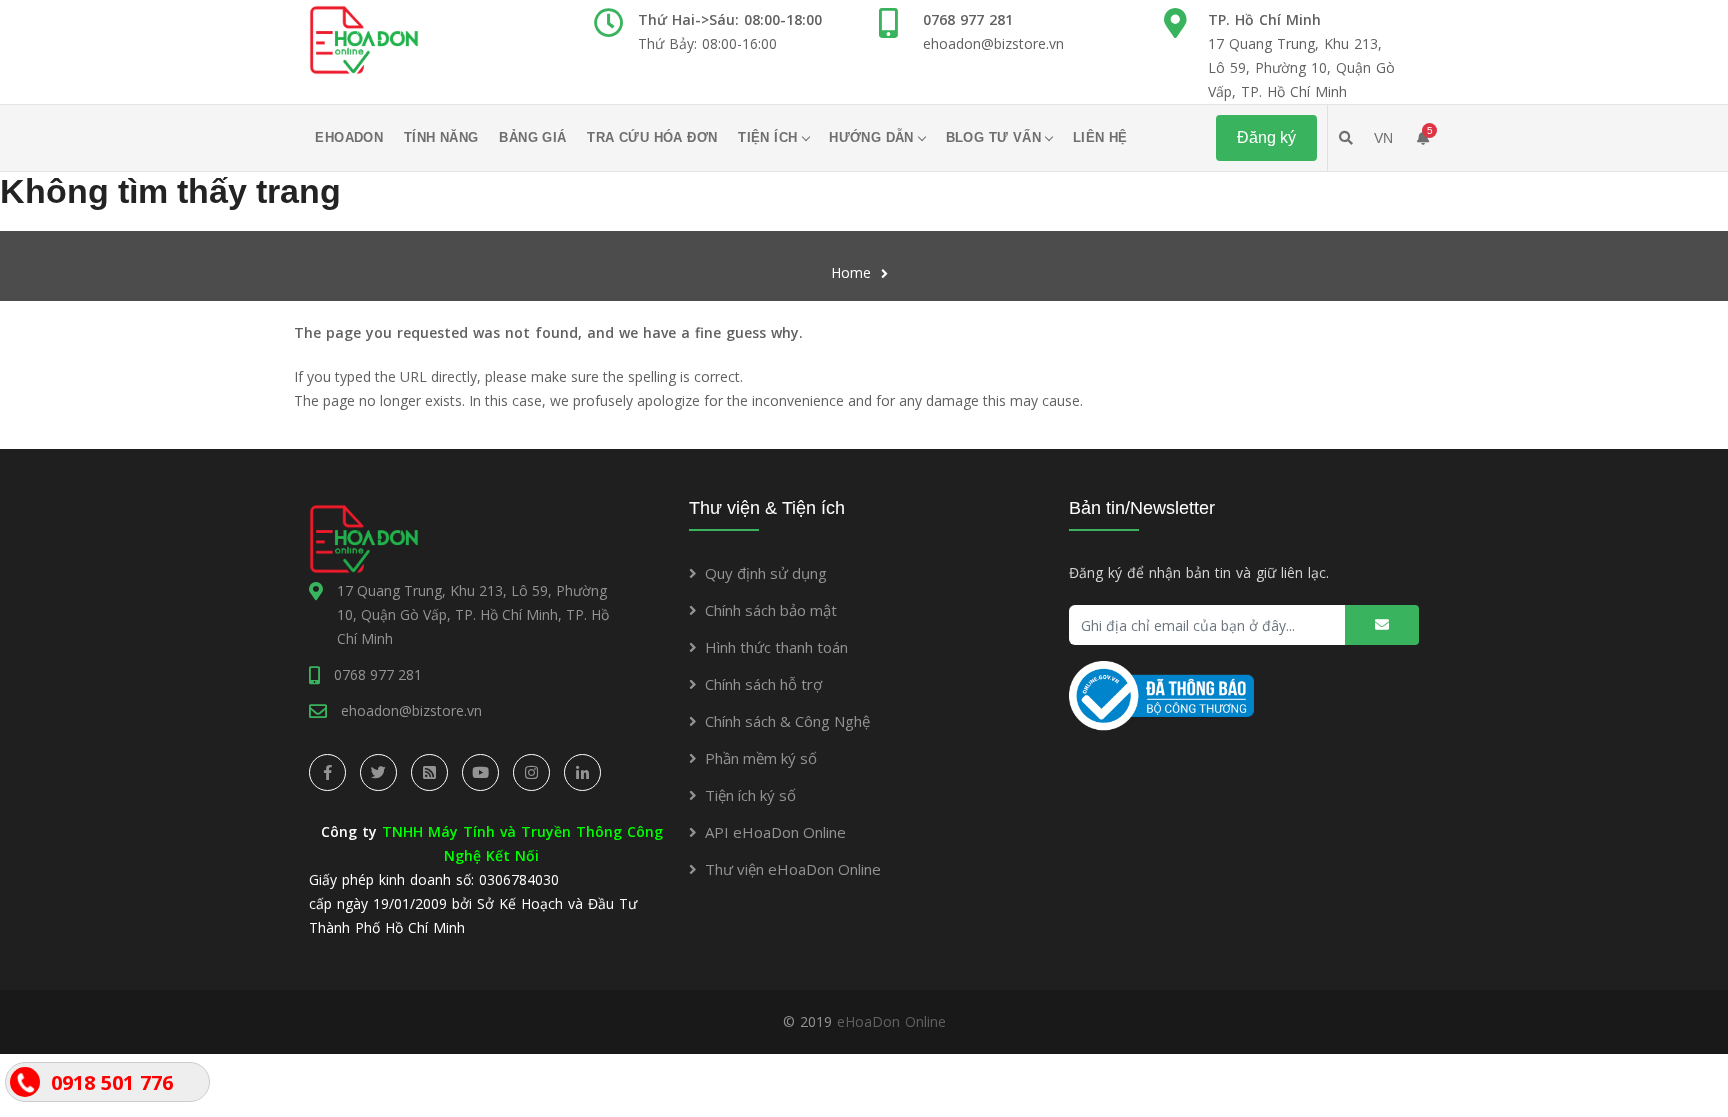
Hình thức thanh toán (776, 647)
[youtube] (480, 772)
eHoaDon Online (891, 1021)
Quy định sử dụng (766, 573)
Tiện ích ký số (750, 795)
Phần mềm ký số (761, 758)
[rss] (429, 772)
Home (851, 272)
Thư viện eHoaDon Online (793, 869)
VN (1383, 138)
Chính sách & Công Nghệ (787, 721)
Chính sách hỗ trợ (763, 684)
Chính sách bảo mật (771, 610)
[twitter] (378, 772)
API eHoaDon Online (775, 832)
